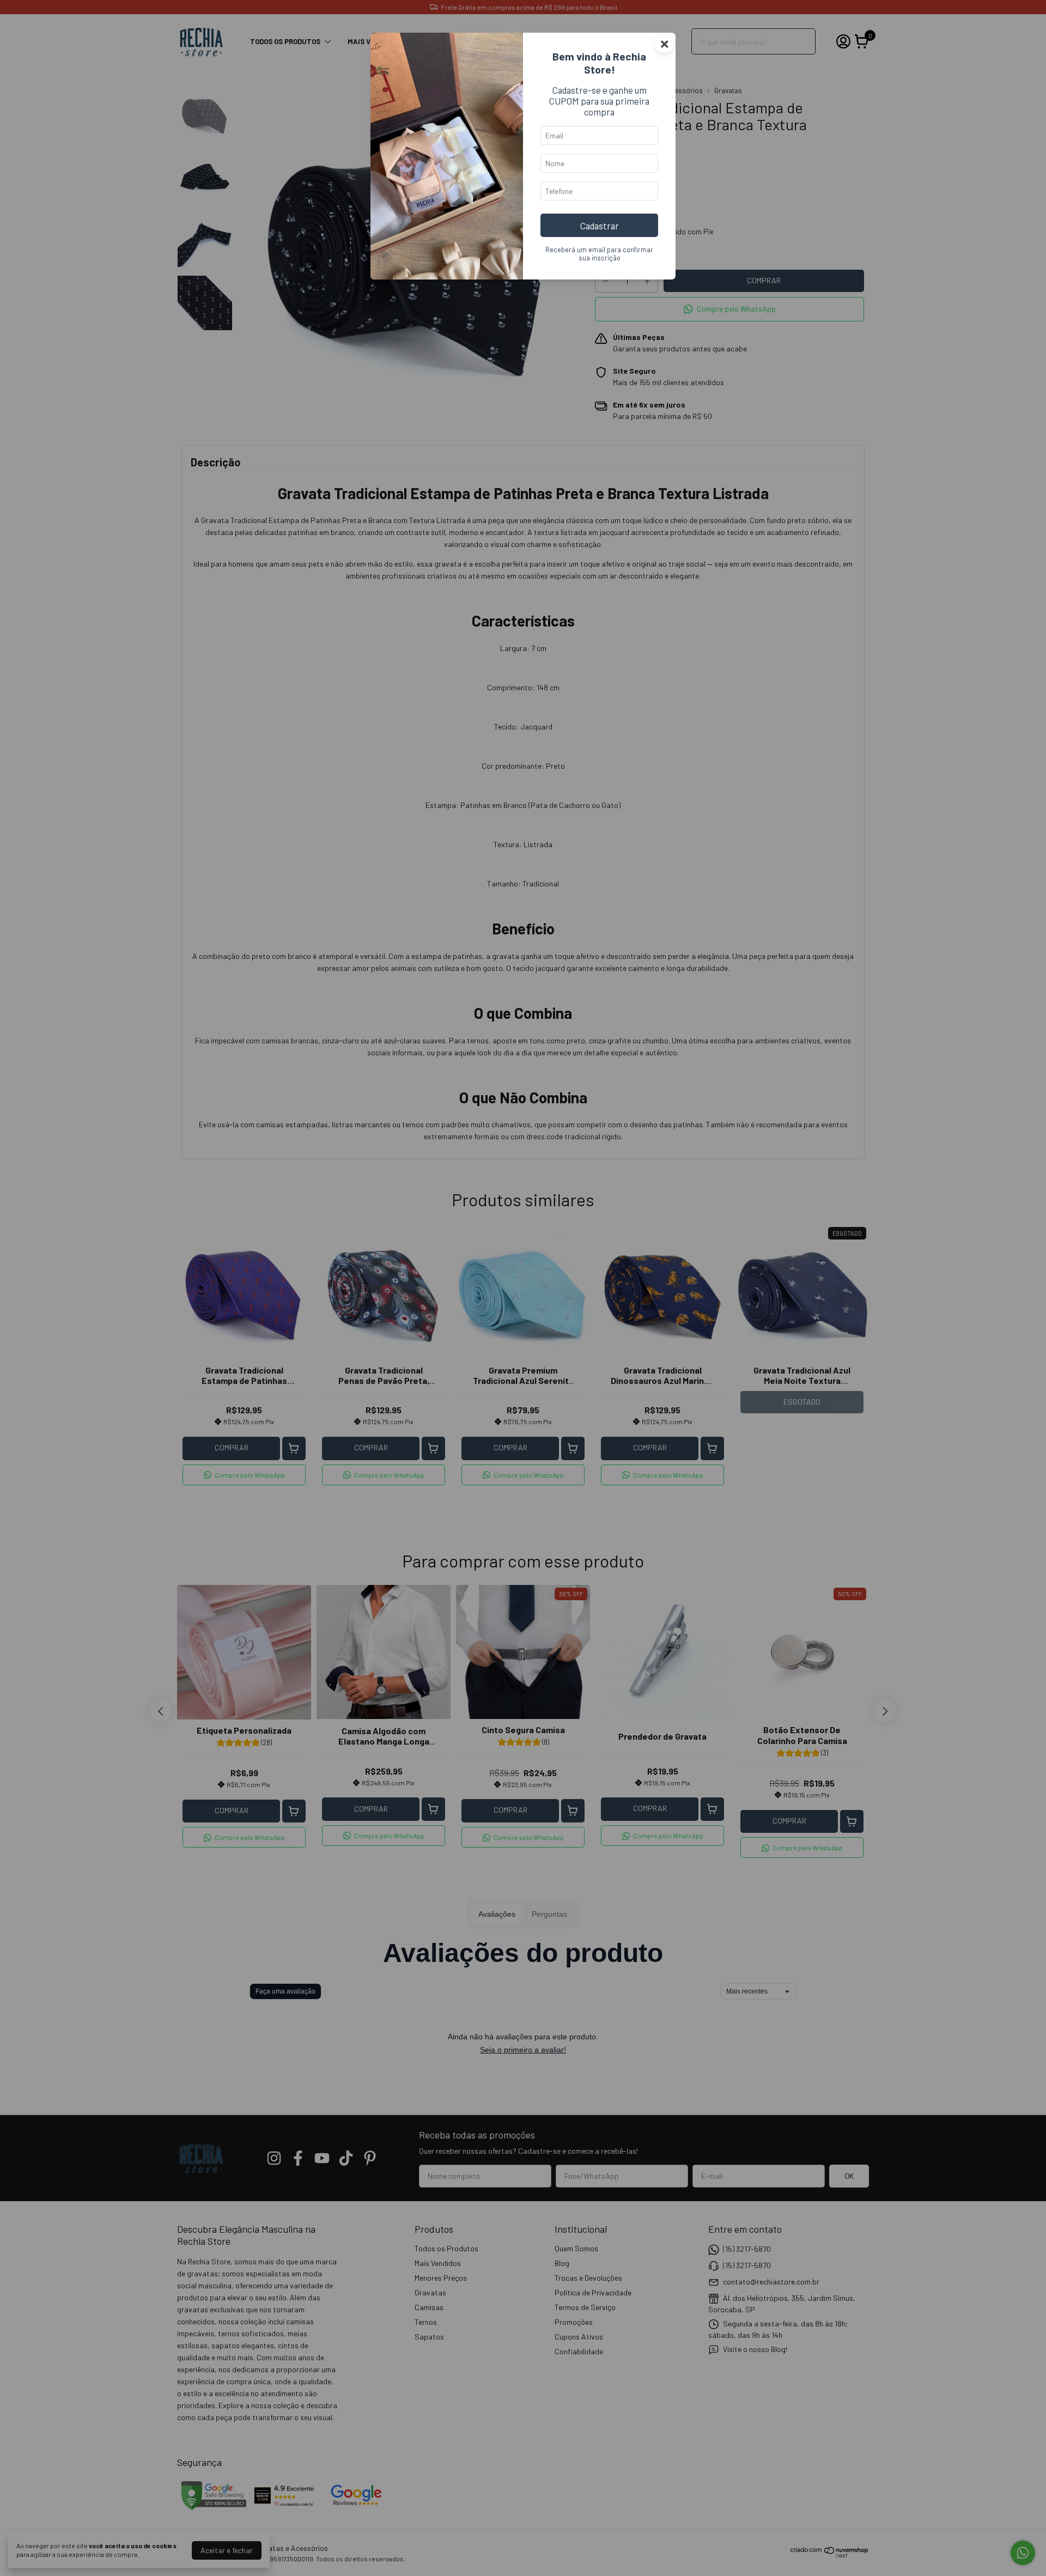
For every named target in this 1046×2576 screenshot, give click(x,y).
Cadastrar (600, 226)
